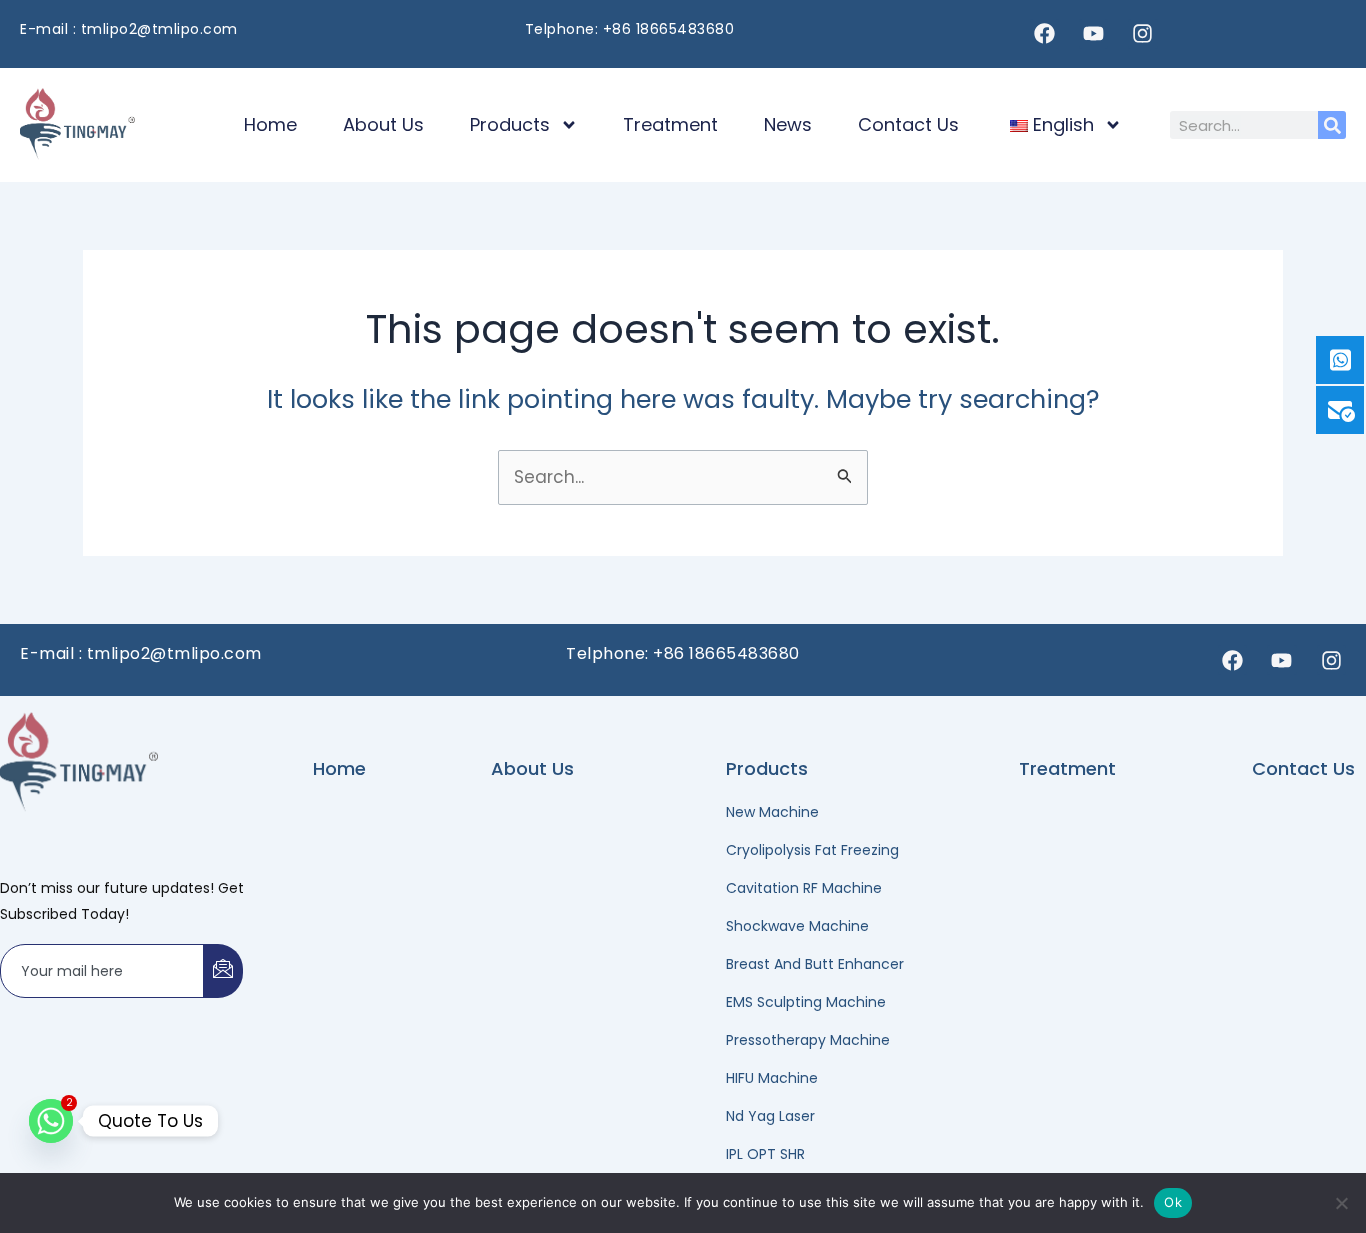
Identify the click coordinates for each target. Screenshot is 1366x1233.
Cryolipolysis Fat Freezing (812, 850)
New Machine (772, 812)
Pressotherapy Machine (808, 1040)
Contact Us (908, 124)
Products (510, 124)
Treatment (670, 124)
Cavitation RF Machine (804, 888)
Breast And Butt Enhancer (815, 964)
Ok (1173, 1202)
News (788, 124)
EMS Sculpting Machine (806, 1002)
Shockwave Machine (797, 926)
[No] (1341, 1203)
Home (270, 124)
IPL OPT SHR (765, 1154)
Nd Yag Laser (770, 1116)
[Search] (1332, 125)
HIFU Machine (772, 1078)
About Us (383, 124)
